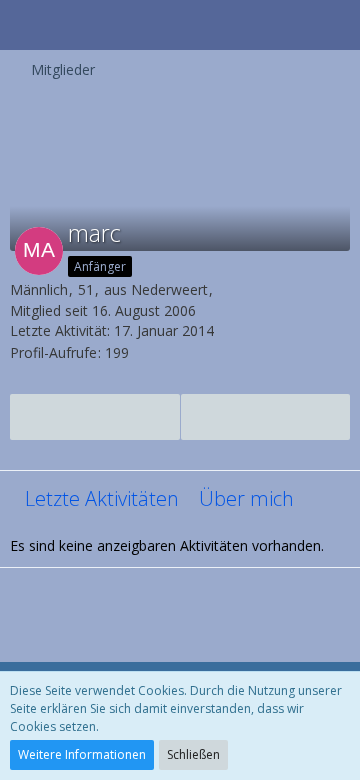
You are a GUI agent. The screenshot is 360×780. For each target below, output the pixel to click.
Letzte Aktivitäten (102, 498)
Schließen (193, 754)
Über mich (246, 498)
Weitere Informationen (82, 754)
